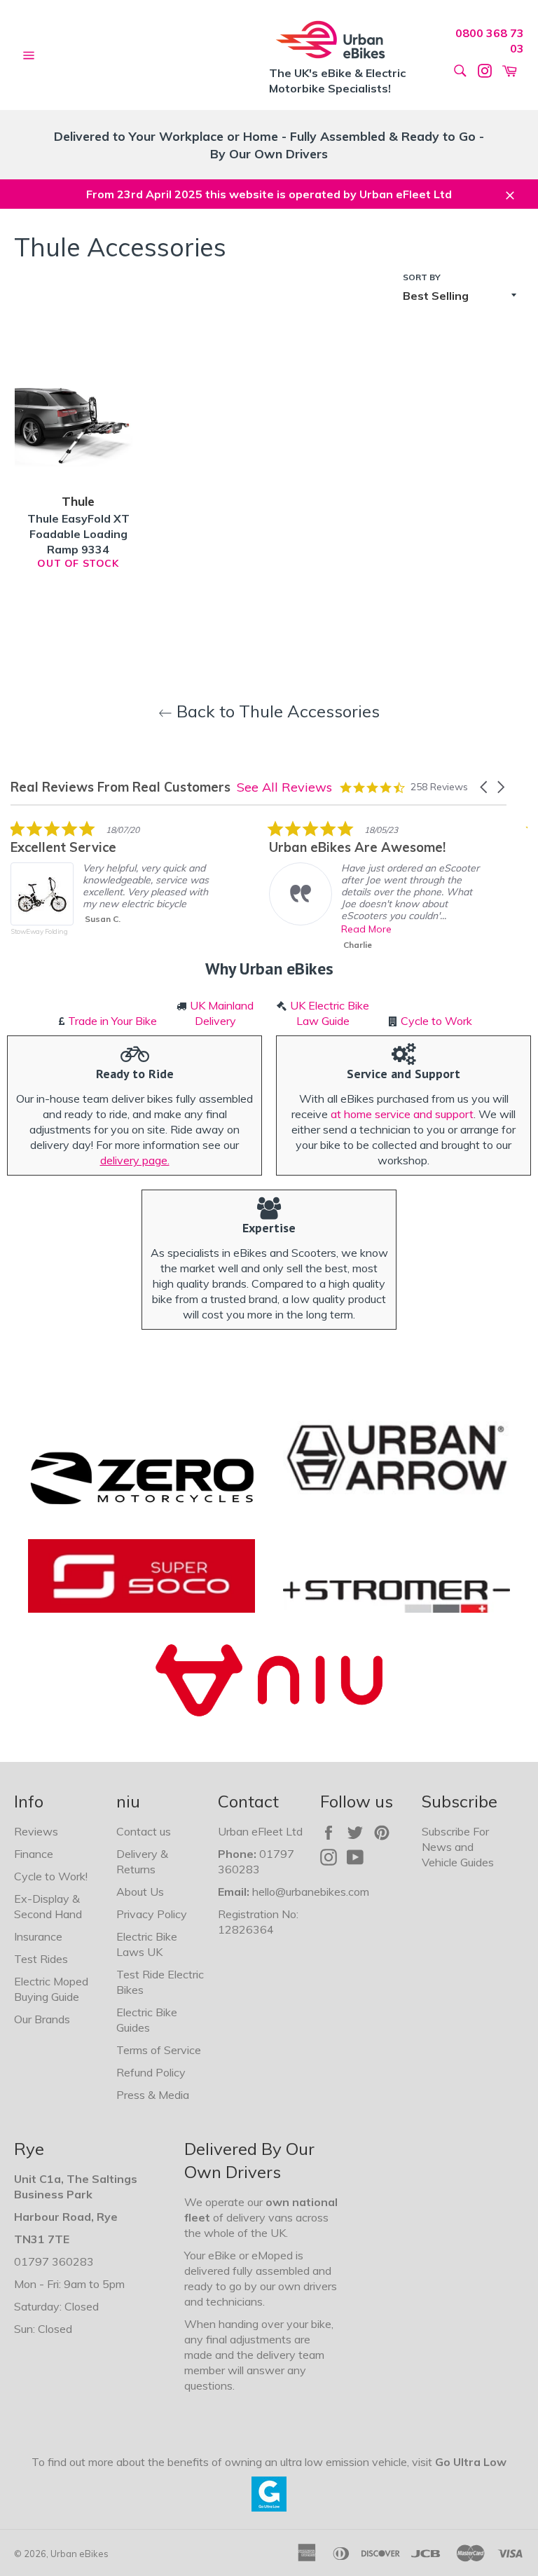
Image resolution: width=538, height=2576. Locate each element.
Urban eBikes (80, 2554)
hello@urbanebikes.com (311, 1892)
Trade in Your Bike (112, 1021)
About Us (140, 1892)
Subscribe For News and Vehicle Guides (458, 1847)
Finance (34, 1854)
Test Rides (41, 1959)
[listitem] (116, 888)
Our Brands (42, 2019)
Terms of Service (159, 2050)
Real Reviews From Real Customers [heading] (120, 787)
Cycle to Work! (51, 1876)
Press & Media (153, 2095)
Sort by (422, 277)
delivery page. (135, 1160)
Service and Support (403, 1074)
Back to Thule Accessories (276, 711)
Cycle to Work (436, 1021)
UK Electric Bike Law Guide (330, 1013)
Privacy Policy (152, 1914)
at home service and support (402, 1114)
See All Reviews (284, 787)
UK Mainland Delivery (222, 1013)
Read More (366, 929)
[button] (485, 787)
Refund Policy (151, 2072)
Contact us (144, 1831)
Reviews (36, 1831)
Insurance (38, 1936)
